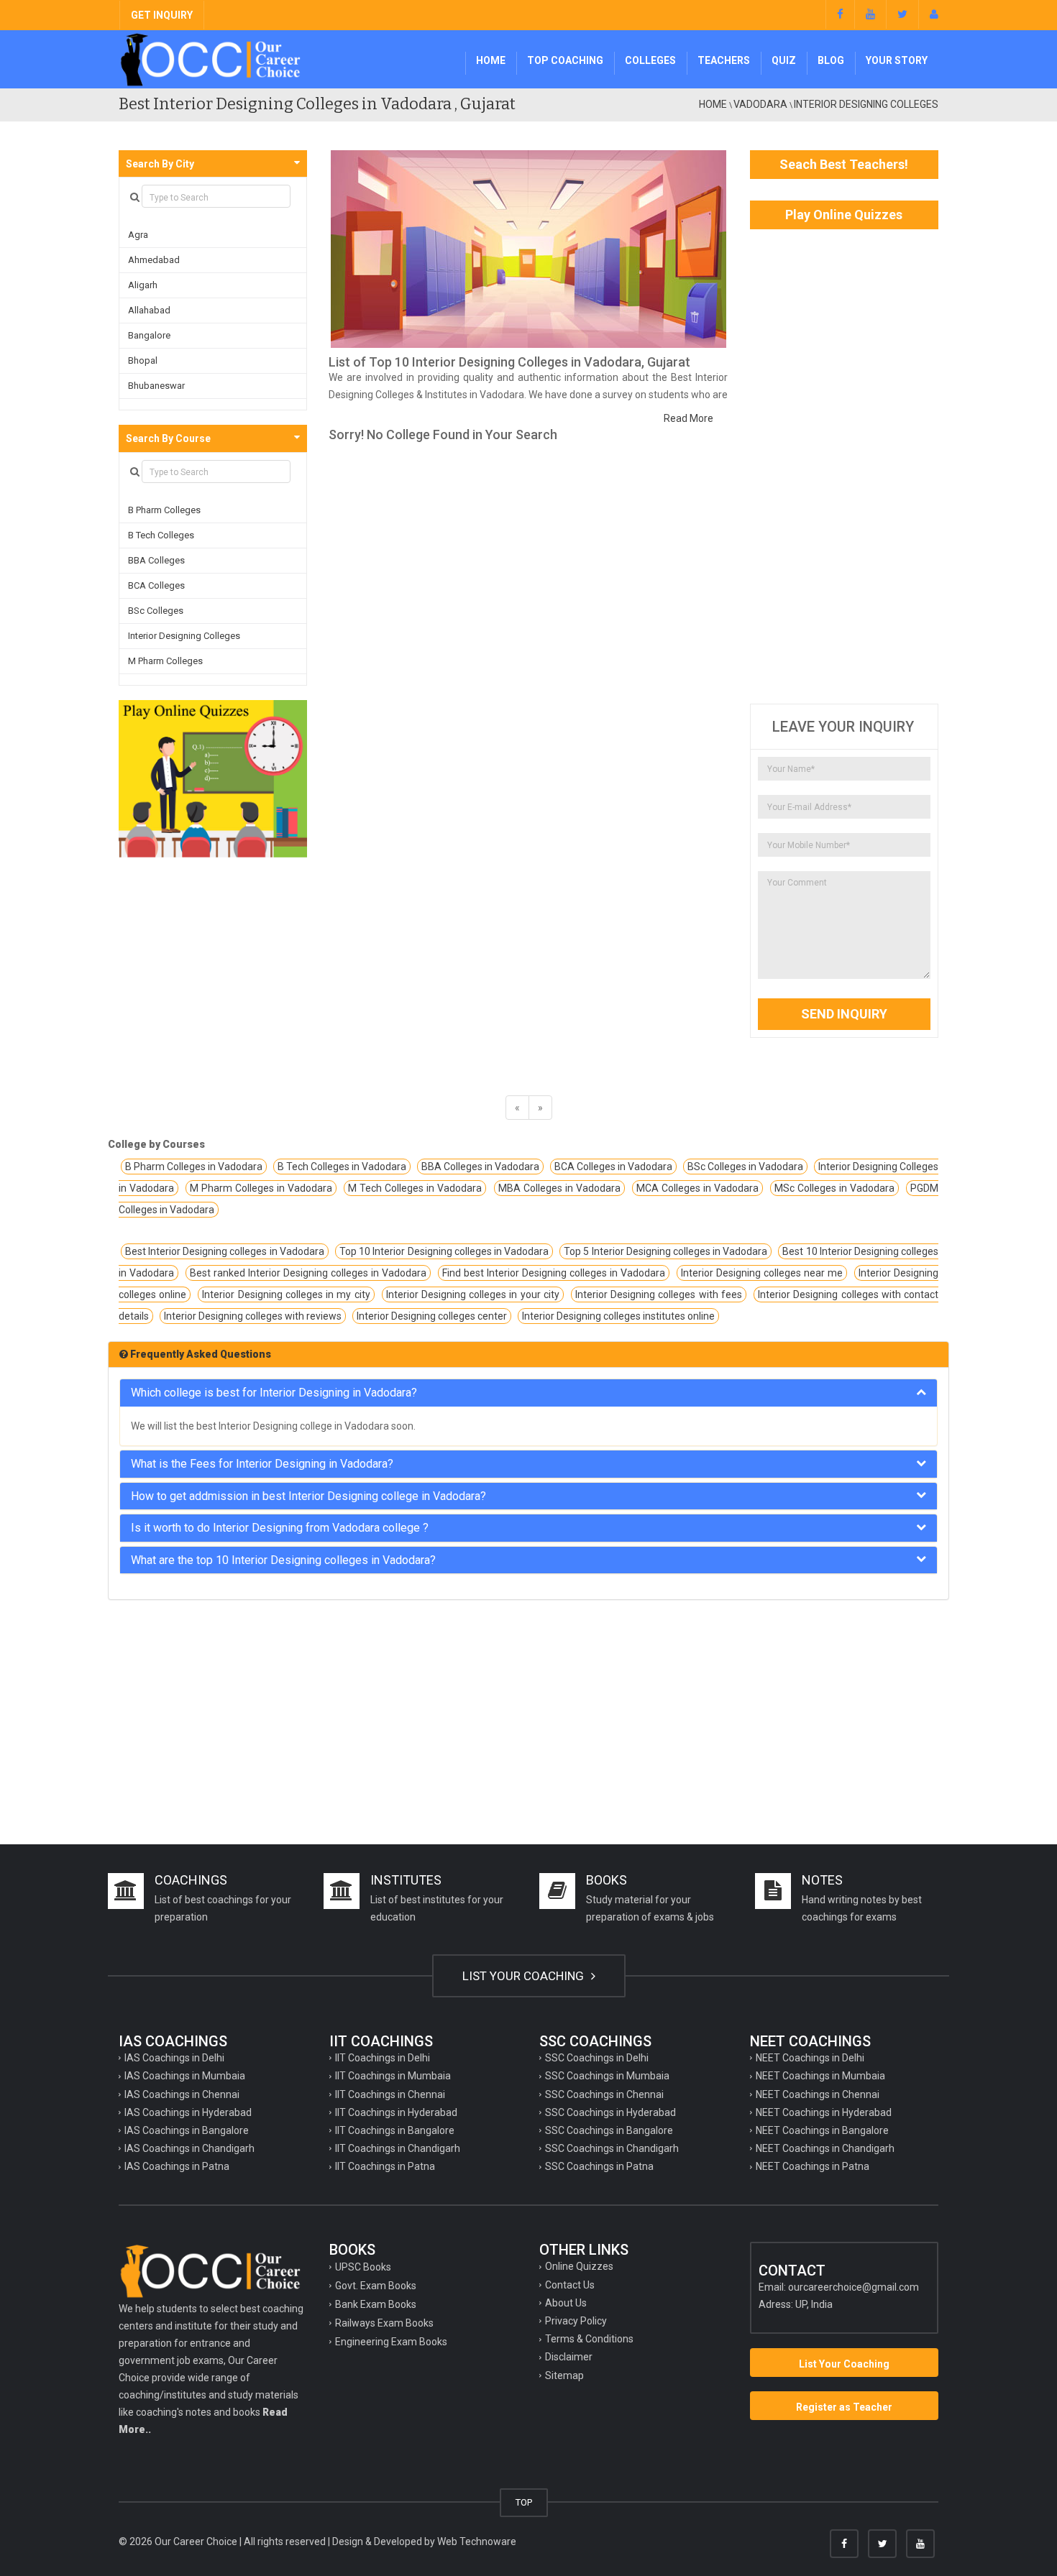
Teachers (724, 60)
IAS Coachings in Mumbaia (185, 2076)
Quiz (784, 60)
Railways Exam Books (384, 2323)
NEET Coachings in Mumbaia (820, 2076)
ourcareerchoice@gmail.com (854, 2287)
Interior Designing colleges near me (762, 1273)
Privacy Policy (576, 2321)
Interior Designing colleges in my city (286, 1294)
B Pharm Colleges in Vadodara (194, 1167)
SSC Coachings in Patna (599, 2166)
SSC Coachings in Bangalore (609, 2130)
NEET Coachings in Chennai (818, 2094)
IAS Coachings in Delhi (174, 2058)
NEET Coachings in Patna (813, 2166)
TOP (524, 2502)
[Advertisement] (845, 466)
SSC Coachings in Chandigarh (612, 2148)
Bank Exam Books (376, 2304)
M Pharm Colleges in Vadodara (261, 1188)
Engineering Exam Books (391, 2342)
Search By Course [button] (168, 438)
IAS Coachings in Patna (177, 2166)
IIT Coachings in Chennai (390, 2094)
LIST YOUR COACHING (525, 1976)
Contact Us (570, 2285)
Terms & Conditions (589, 2339)
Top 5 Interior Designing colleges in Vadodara (665, 1251)
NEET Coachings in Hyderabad (824, 2112)
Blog (831, 60)
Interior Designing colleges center (432, 1316)
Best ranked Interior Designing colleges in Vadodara (308, 1273)
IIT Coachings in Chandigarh (398, 2148)
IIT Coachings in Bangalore (395, 2130)
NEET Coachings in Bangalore (822, 2130)
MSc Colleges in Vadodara (834, 1188)
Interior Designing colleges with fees (659, 1294)
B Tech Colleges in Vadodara (342, 1167)
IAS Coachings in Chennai (182, 2094)
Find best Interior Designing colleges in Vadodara (554, 1273)
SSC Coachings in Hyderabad (610, 2112)
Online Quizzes (579, 2266)
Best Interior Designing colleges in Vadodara (225, 1251)
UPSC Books (363, 2267)
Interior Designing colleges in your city (473, 1294)
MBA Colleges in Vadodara (559, 1188)
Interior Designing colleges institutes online (618, 1316)
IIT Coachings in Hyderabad (396, 2112)
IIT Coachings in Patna (385, 2166)
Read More (688, 418)
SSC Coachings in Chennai (604, 2094)
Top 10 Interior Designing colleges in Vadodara (444, 1251)
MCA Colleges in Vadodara (697, 1188)
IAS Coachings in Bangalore (187, 2130)
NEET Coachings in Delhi (810, 2058)
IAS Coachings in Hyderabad (188, 2112)
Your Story (897, 60)
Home (491, 60)
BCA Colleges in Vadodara (613, 1167)
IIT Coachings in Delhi (383, 2058)
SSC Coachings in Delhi (597, 2058)
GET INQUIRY (162, 15)
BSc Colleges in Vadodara (745, 1167)
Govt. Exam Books (376, 2286)
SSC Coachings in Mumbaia (607, 2076)
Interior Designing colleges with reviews (253, 1316)
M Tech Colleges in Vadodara (415, 1188)
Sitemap (564, 2375)
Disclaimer (569, 2357)
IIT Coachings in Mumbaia (393, 2076)
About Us (566, 2303)
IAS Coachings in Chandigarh (189, 2148)
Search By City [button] (160, 164)
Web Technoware (477, 2541)
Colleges (650, 60)
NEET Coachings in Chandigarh (825, 2148)
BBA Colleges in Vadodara (480, 1167)
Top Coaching (565, 60)
